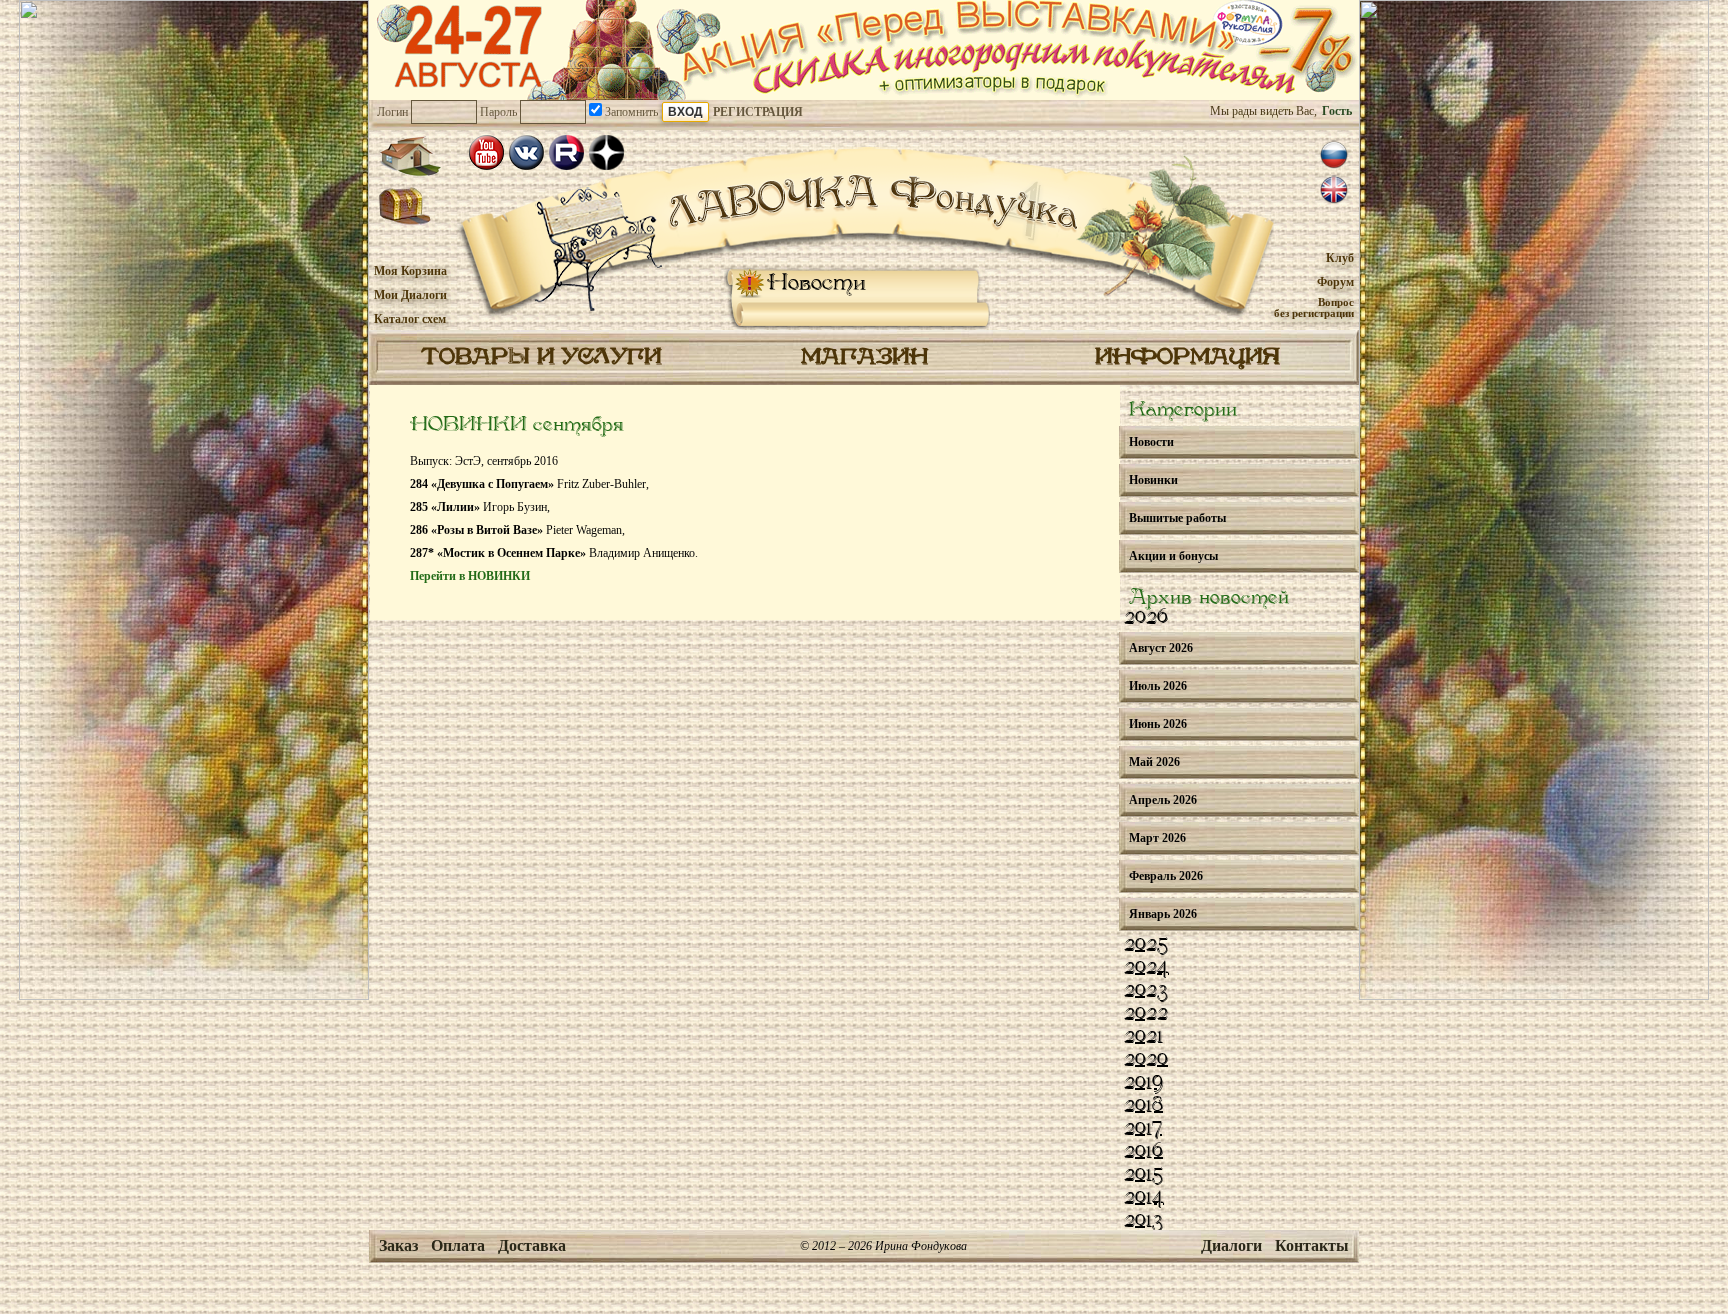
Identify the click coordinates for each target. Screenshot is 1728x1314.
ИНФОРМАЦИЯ (1187, 358)
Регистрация (758, 112)
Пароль (498, 112)
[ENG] (1334, 190)
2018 (1143, 1106)
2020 (1146, 1060)
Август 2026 (1161, 648)
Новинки (1153, 480)
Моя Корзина (410, 271)
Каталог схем (410, 319)
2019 (1143, 1083)
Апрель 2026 (1163, 800)
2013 (1143, 1221)
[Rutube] (566, 152)
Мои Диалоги (410, 295)
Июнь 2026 (1158, 724)
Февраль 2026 (1166, 876)
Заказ (398, 1245)
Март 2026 (1157, 838)
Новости (816, 283)
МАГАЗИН (864, 358)
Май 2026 (1154, 762)
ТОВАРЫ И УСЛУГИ (541, 358)
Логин (392, 112)
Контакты (1312, 1245)
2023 (1146, 991)
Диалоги (1231, 1245)
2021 (1143, 1037)
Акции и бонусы (1173, 556)
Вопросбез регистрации (1314, 307)
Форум (1335, 282)
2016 (1143, 1152)
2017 (1143, 1129)
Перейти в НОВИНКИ (470, 576)
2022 (1146, 1014)
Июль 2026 (1158, 686)
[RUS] (1334, 155)
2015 (1143, 1175)
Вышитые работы (1177, 518)
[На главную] (410, 156)
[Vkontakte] (526, 152)
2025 (1146, 945)
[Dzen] (606, 152)
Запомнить (630, 112)
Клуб (1340, 258)
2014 (1144, 1198)
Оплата (458, 1245)
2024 (1146, 968)
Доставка (532, 1245)
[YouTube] (486, 152)
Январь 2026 (1163, 914)
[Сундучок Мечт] (405, 207)
